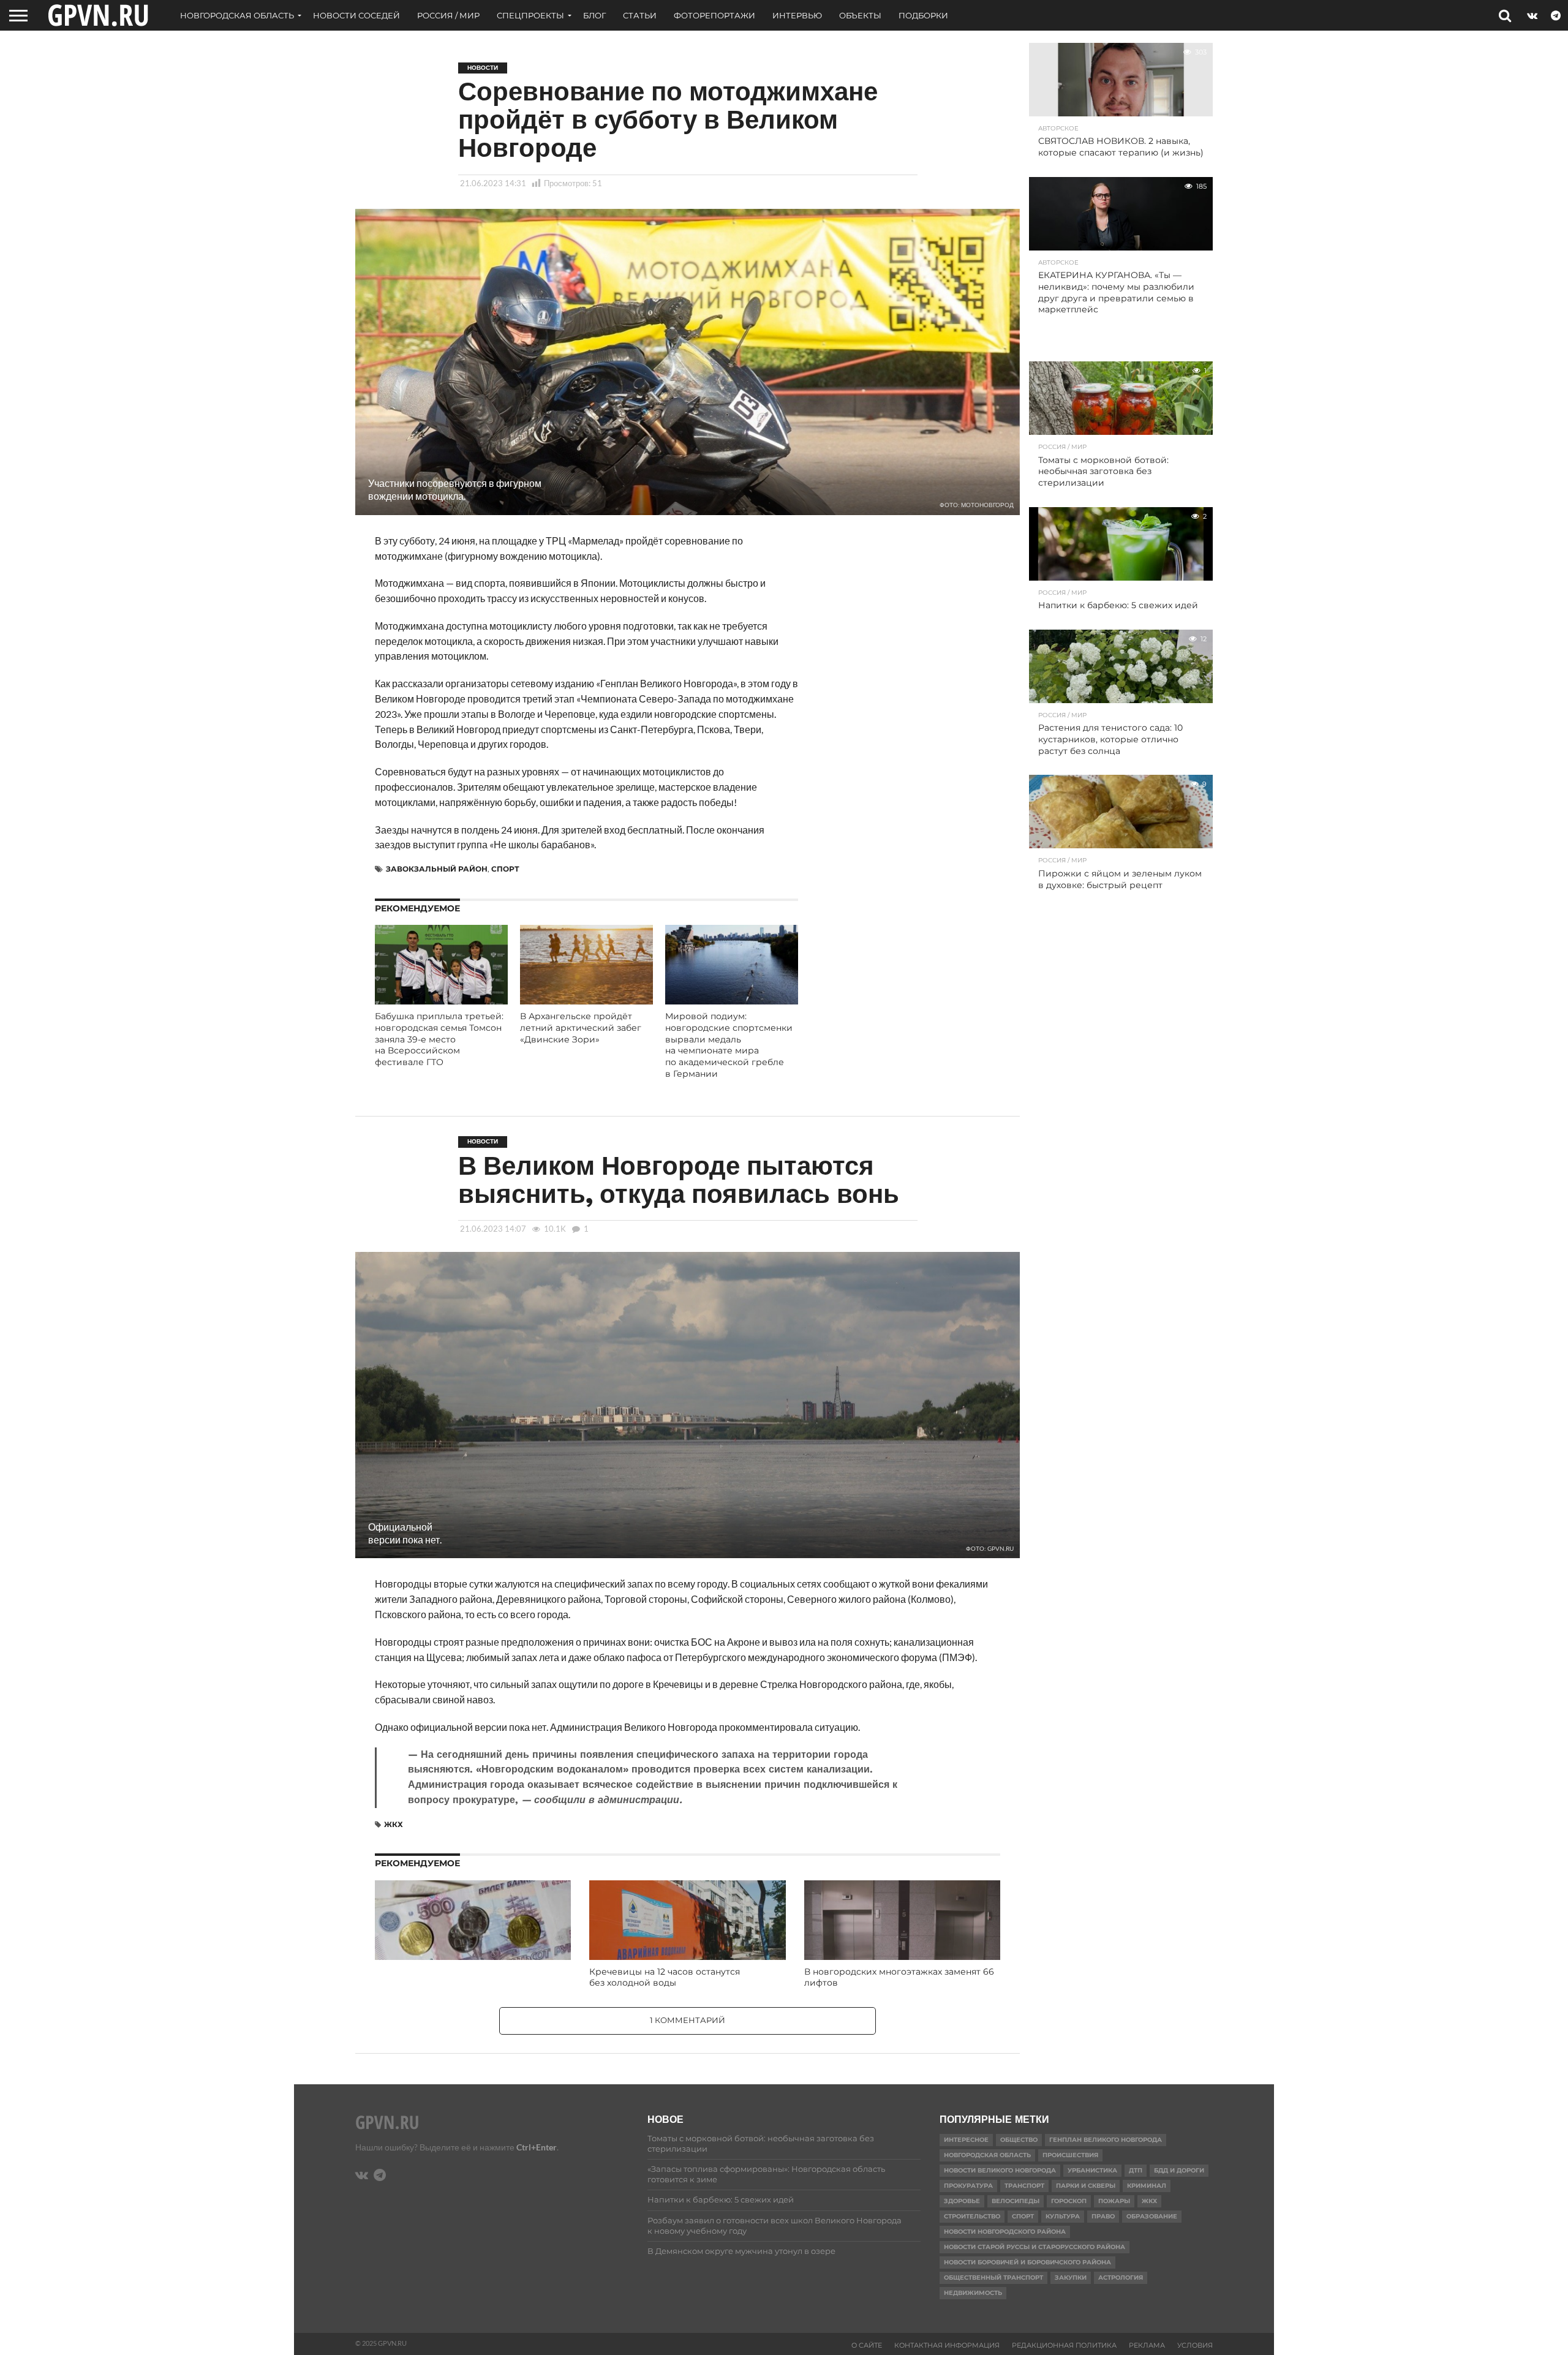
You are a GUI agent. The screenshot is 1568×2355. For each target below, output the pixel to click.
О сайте (867, 2345)
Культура (1063, 2216)
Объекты (860, 15)
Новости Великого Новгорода (1000, 2170)
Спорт (505, 869)
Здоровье (962, 2201)
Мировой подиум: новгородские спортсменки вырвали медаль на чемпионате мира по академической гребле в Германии (729, 1045)
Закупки (1071, 2278)
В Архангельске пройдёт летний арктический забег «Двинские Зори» (581, 1027)
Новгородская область (237, 15)
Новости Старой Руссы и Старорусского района (1035, 2247)
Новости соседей (356, 15)
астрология (1121, 2278)
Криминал (1147, 2186)
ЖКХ (394, 1824)
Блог (594, 15)
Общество (1019, 2140)
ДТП (1136, 2170)
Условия (1195, 2345)
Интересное (966, 2140)
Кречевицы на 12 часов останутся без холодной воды (665, 1977)
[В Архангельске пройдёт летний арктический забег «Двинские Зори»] (586, 1000)
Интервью (797, 15)
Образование (1152, 2216)
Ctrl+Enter (537, 2147)
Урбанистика (1092, 2170)
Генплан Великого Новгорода (1106, 2140)
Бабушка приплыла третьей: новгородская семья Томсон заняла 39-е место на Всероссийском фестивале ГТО (439, 1039)
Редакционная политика (1064, 2345)
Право (1103, 2216)
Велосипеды (1016, 2201)
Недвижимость (973, 2293)
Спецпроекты (530, 15)
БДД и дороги (1179, 2170)
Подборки (923, 15)
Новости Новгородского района (1005, 2232)
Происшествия (1070, 2155)
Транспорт (1024, 2186)
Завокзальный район (437, 869)
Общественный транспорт (993, 2278)
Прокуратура (968, 2186)
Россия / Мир (448, 15)
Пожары (1114, 2201)
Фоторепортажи (714, 15)
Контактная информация (947, 2345)
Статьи (640, 15)
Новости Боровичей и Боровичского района (1027, 2262)
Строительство (972, 2216)
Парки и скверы (1086, 2186)
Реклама (1147, 2345)
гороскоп (1069, 2201)
